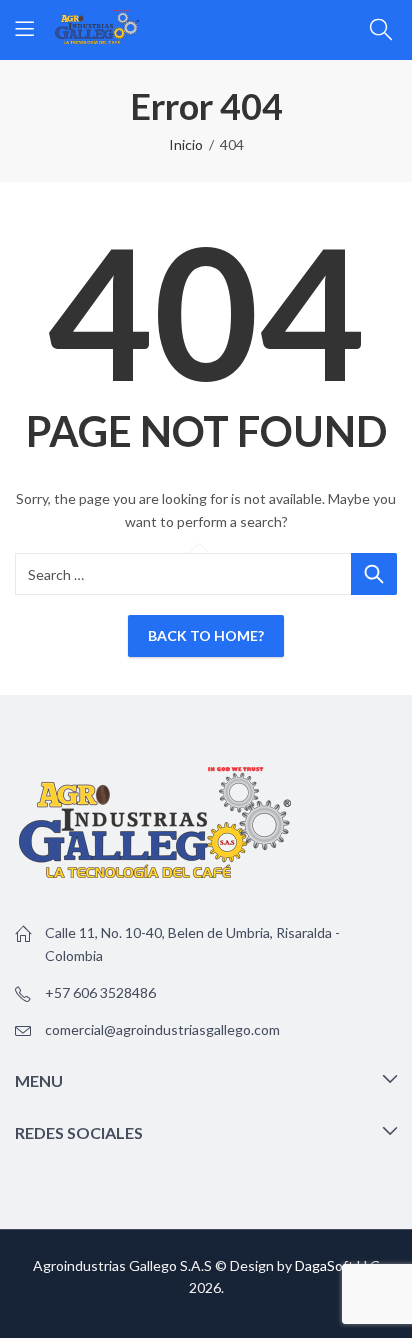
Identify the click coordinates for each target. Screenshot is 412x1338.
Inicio (186, 144)
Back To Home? (206, 635)
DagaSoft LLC (337, 1265)
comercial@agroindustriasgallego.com (162, 1029)
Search (374, 574)
